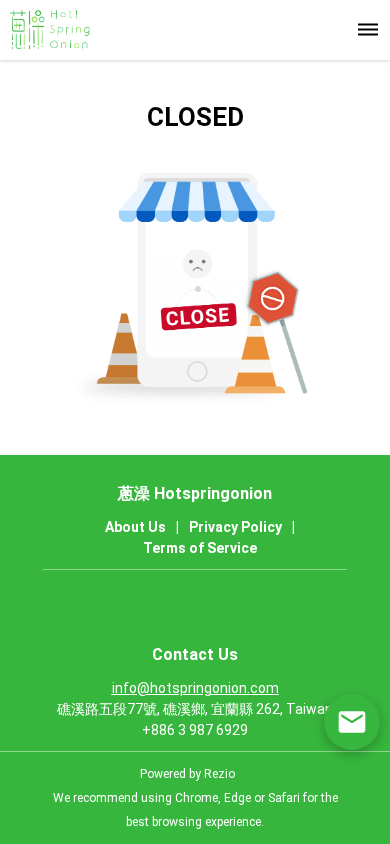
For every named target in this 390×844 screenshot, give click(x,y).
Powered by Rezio (187, 774)
